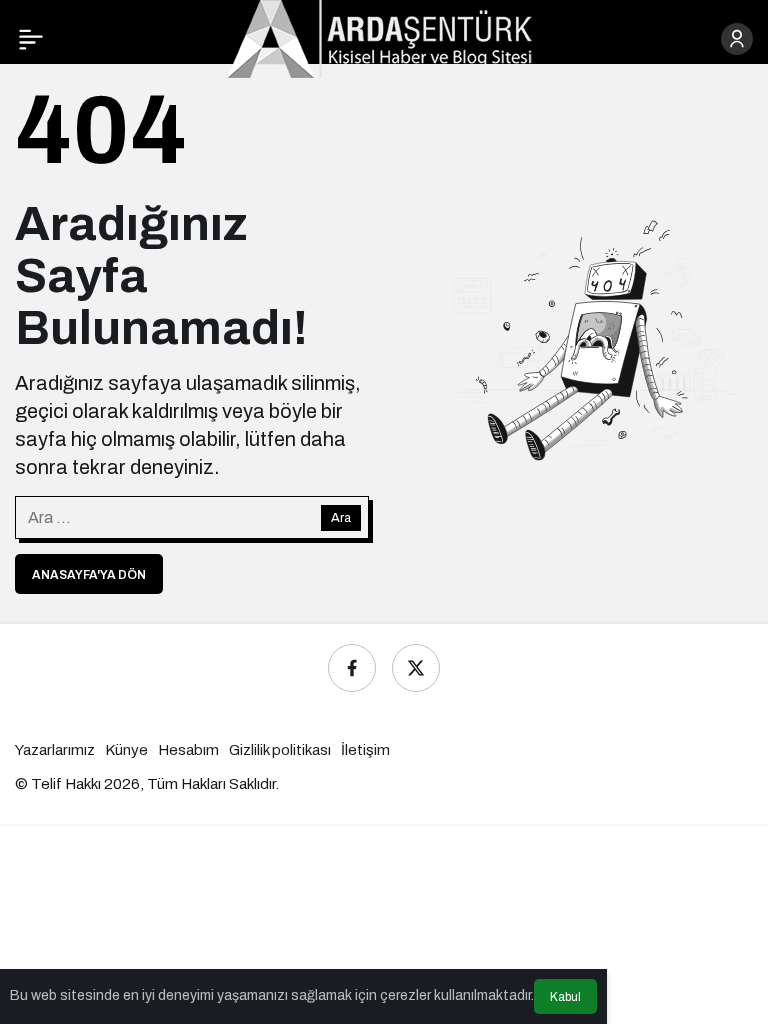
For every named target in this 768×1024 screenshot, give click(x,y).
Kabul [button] (565, 997)
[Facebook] (352, 668)
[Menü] (31, 39)
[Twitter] (416, 668)
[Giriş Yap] (737, 39)
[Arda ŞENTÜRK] (379, 37)
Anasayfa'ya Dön (89, 575)
